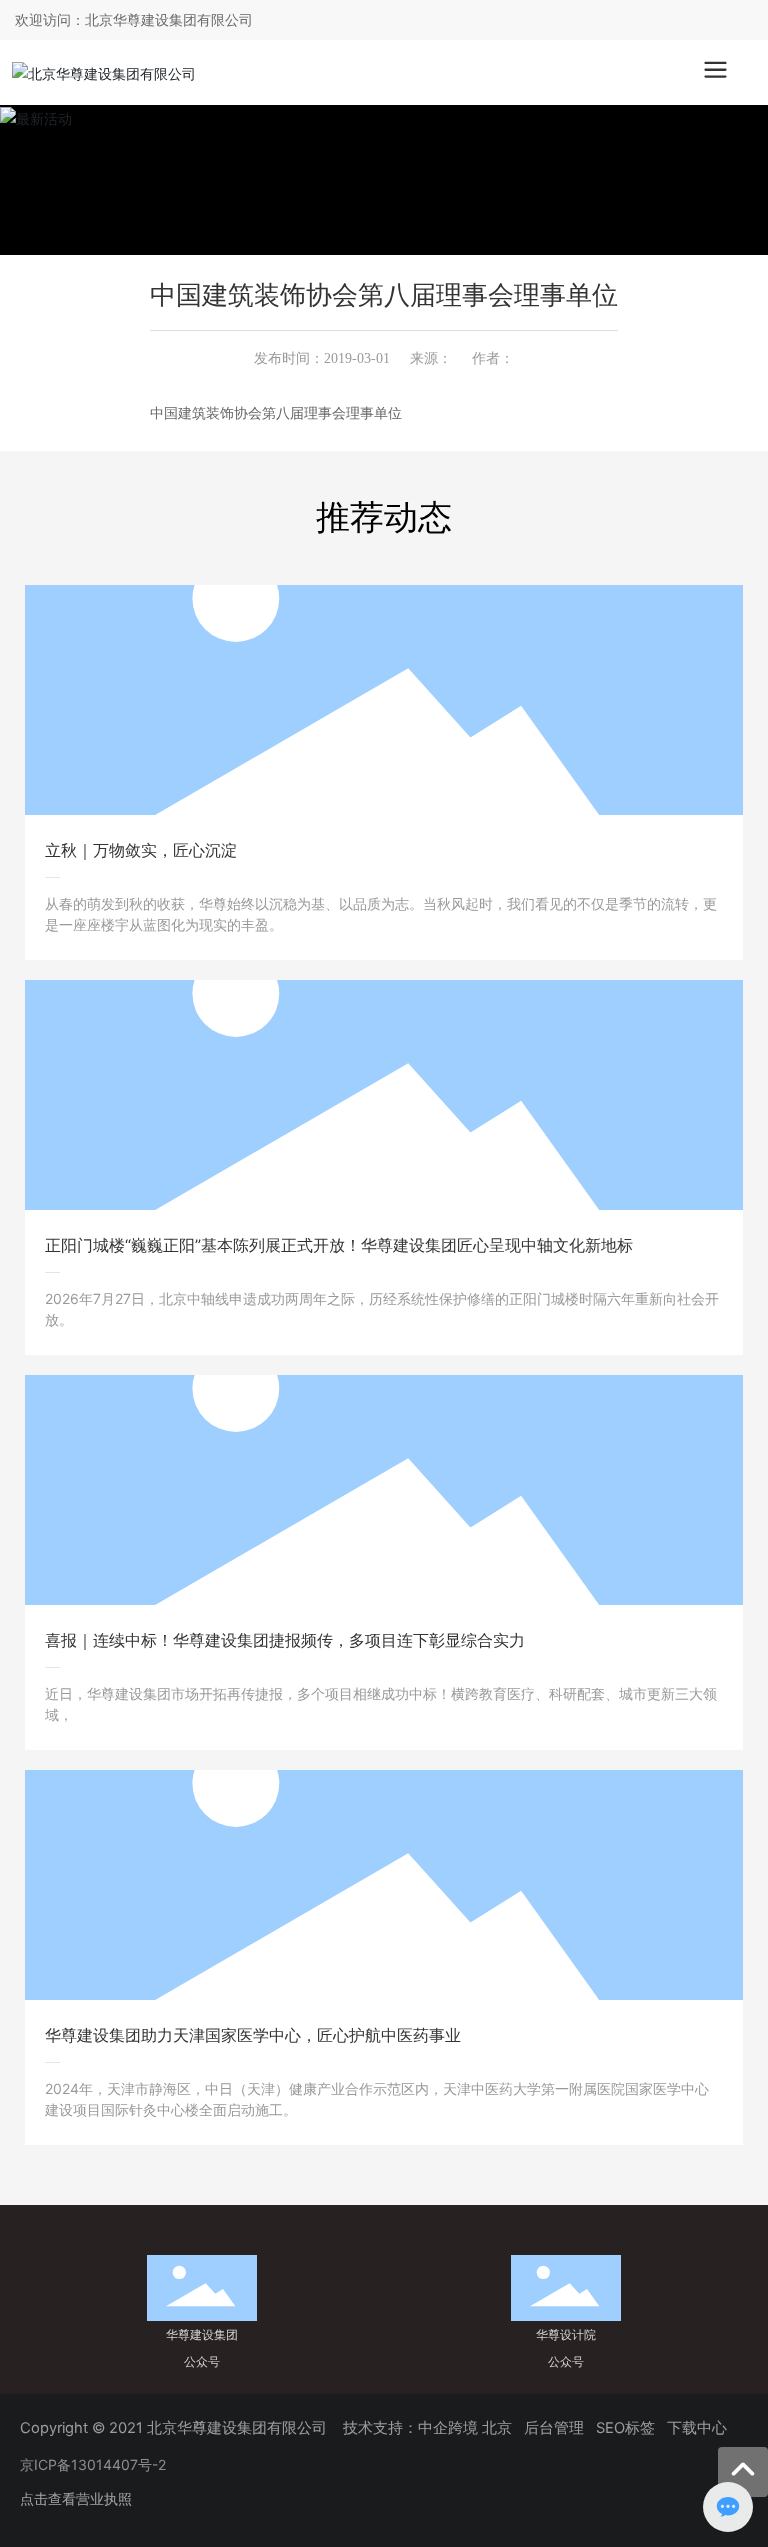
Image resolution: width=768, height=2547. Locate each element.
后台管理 (554, 2428)
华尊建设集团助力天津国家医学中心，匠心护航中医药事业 (253, 2035)
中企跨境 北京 (465, 2428)
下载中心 (699, 2428)
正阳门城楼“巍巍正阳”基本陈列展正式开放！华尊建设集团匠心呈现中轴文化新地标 (339, 1245)
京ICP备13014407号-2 (93, 2464)
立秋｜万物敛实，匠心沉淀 (141, 850)
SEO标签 (625, 2428)
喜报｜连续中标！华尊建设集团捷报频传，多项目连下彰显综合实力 (285, 1640)
